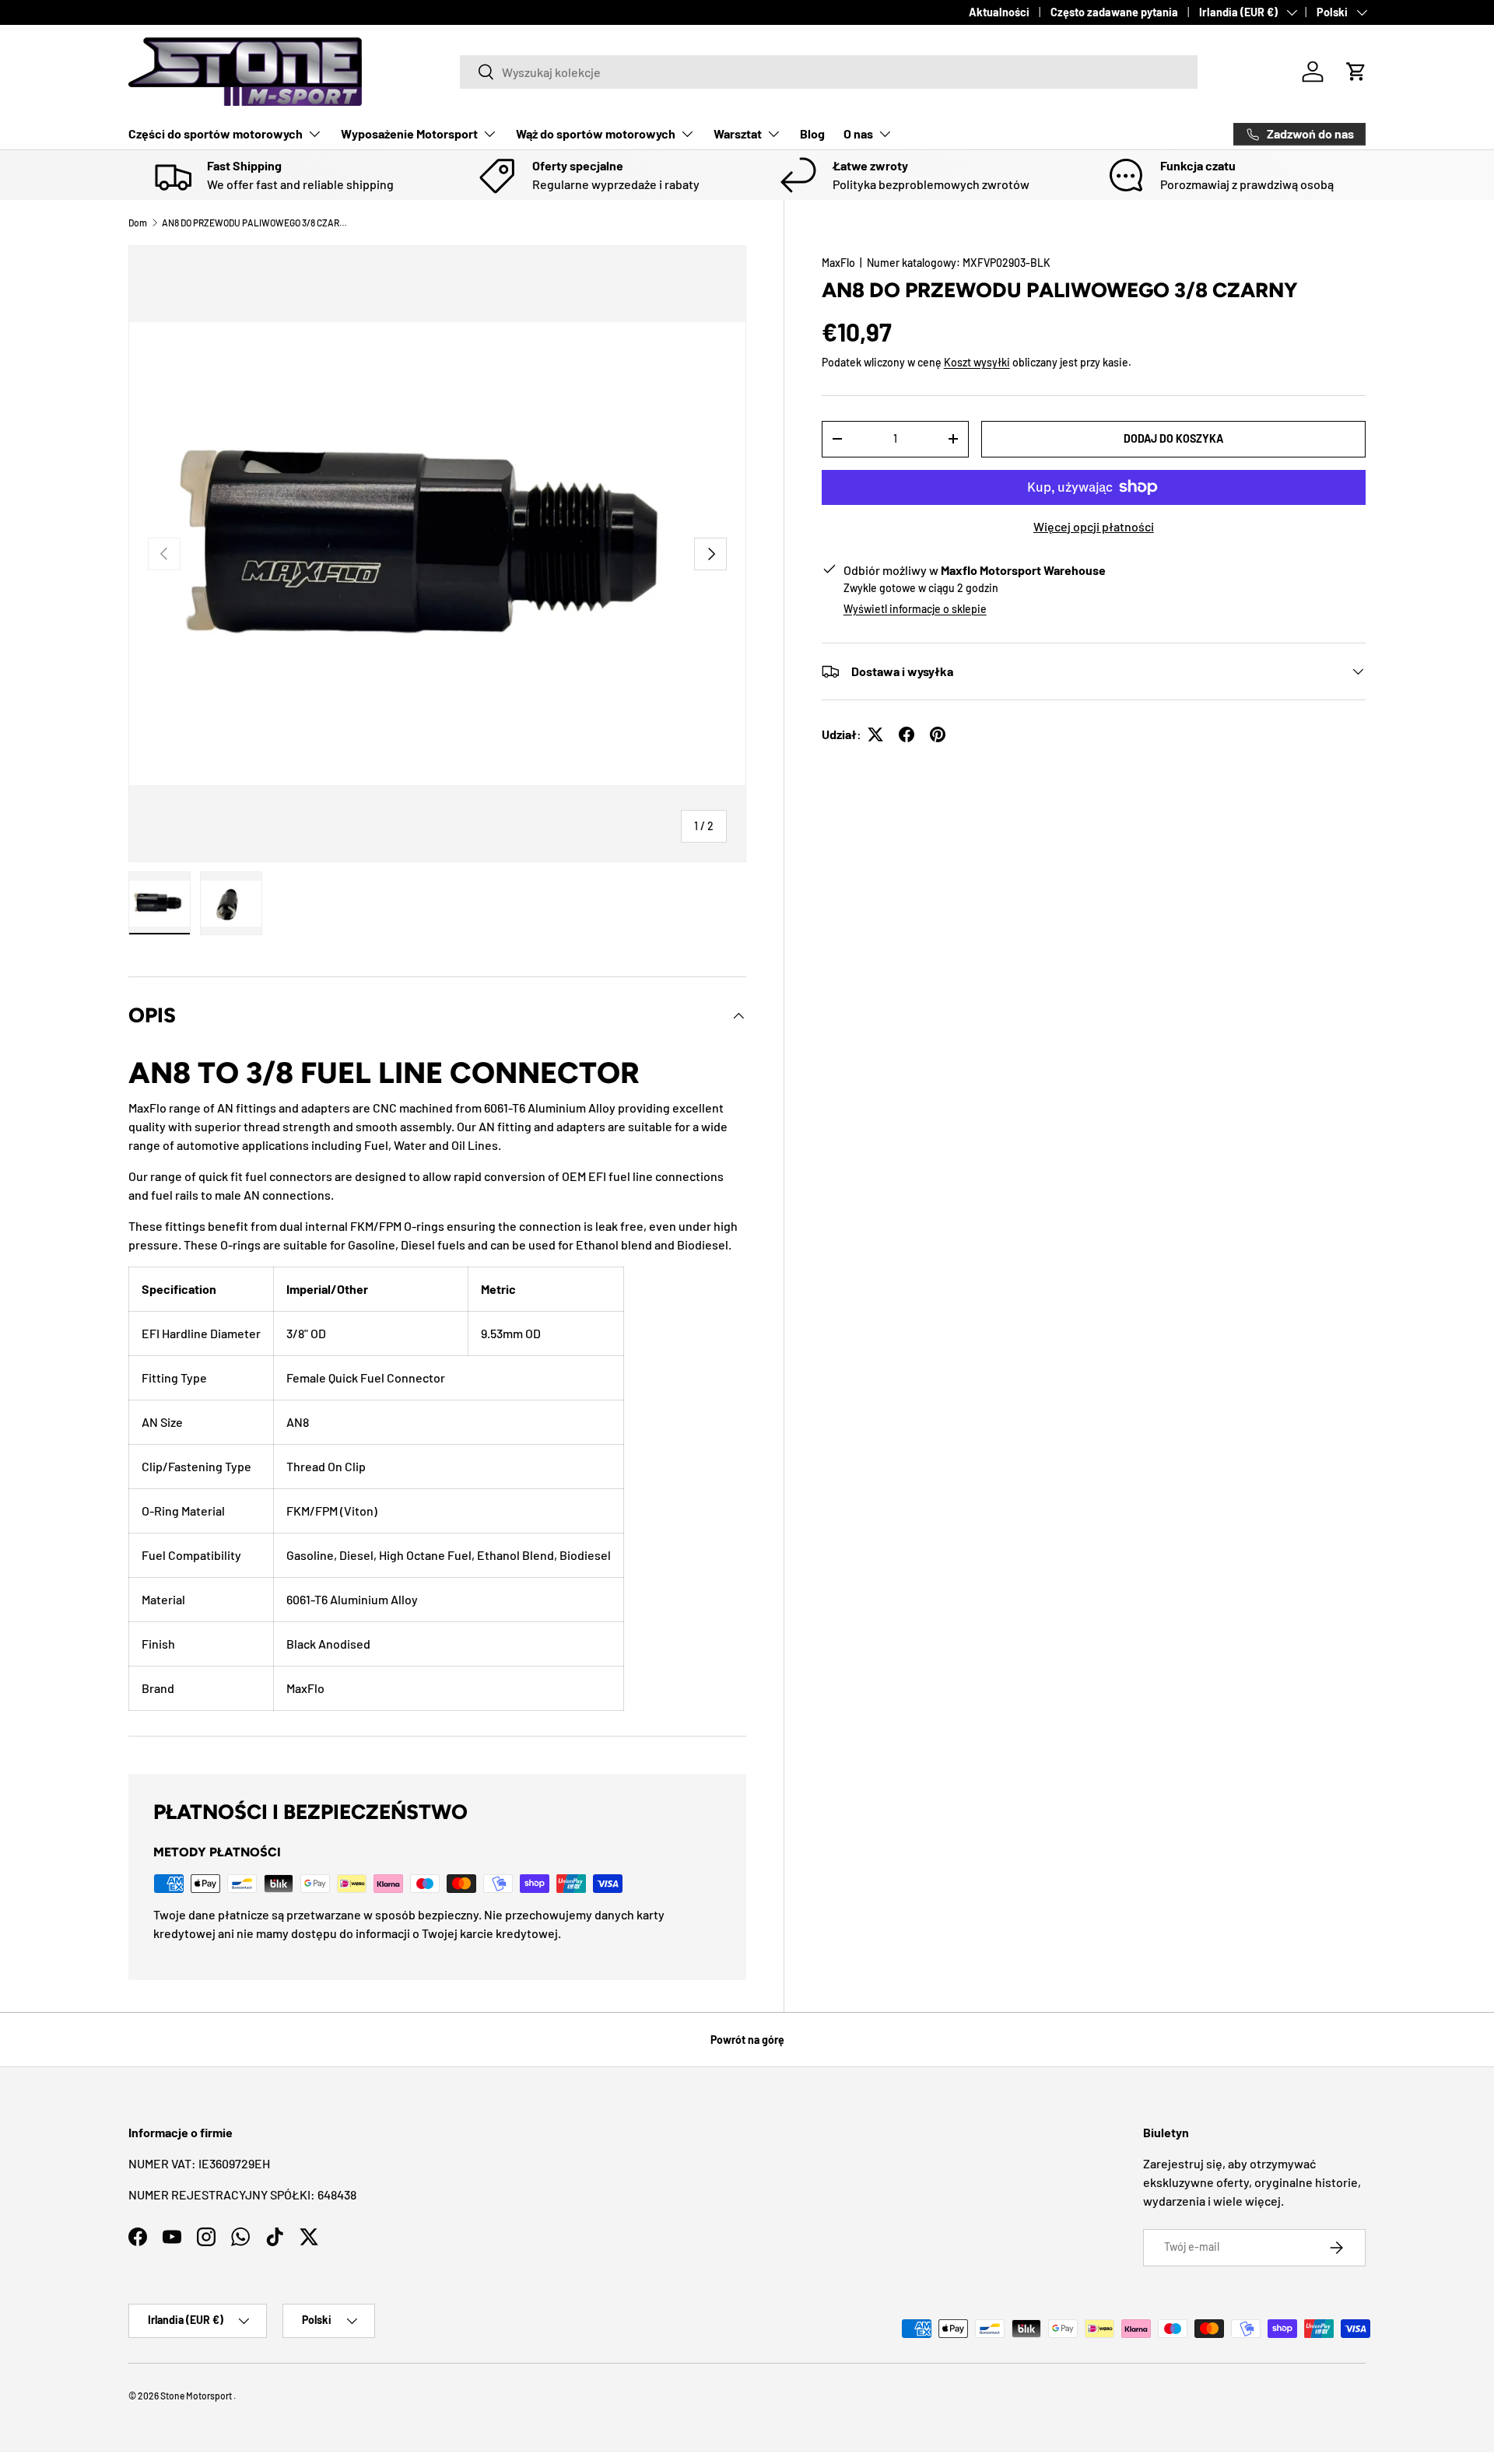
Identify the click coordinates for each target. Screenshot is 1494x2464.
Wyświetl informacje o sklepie (915, 609)
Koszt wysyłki (977, 362)
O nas (858, 133)
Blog (812, 133)
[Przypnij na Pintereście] (938, 734)
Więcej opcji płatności (1094, 526)
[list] (437, 554)
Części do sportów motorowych (216, 133)
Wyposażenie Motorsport (409, 133)
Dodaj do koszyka (1173, 438)
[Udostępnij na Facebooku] (907, 734)
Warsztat (738, 133)
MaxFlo (838, 263)
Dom (138, 223)
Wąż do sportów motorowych (596, 133)
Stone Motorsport (196, 2396)
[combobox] (829, 72)
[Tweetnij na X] (875, 734)
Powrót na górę (747, 2040)
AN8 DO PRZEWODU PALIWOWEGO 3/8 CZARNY (255, 223)
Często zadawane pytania (1114, 12)
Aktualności (999, 12)
